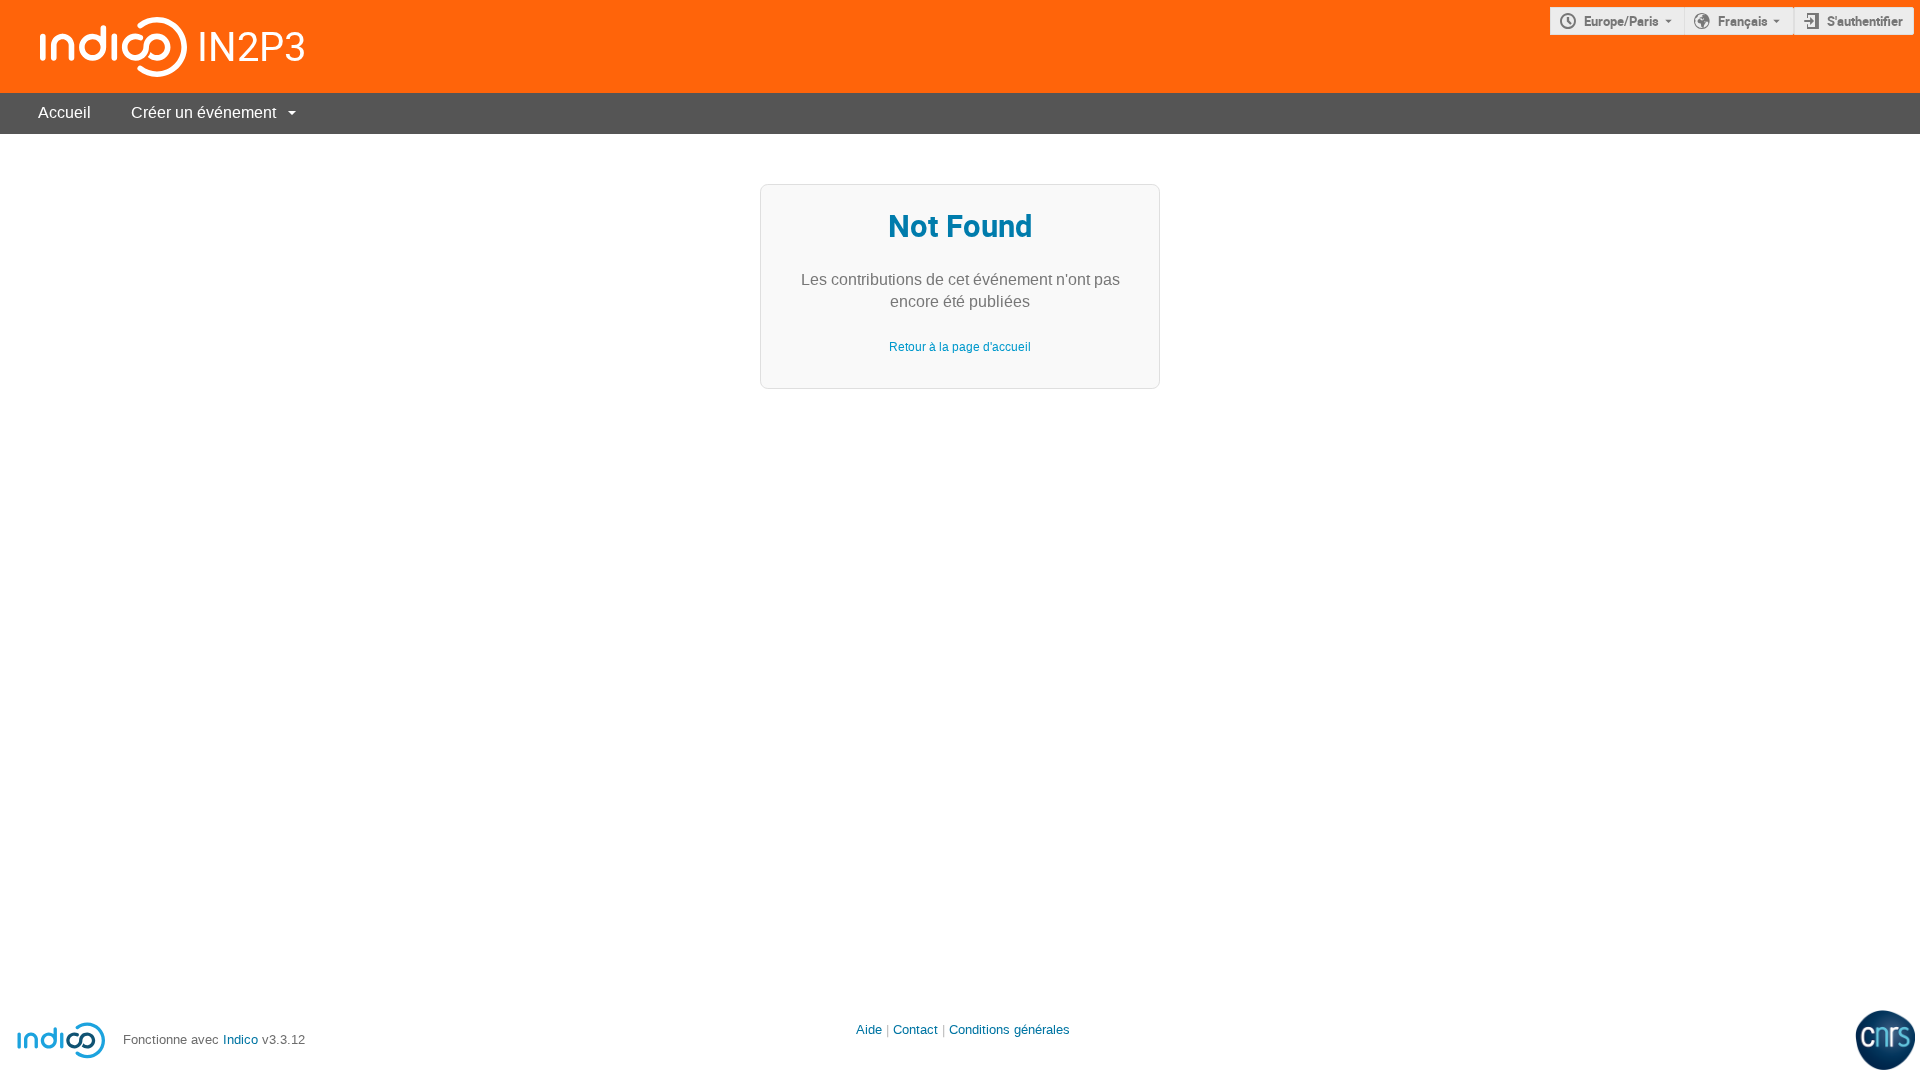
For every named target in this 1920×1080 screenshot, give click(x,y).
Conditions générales (1009, 1029)
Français (1743, 21)
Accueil (64, 112)
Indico (240, 1039)
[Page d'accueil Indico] (93, 46)
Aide (869, 1029)
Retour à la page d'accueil (960, 347)
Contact (915, 1029)
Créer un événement (203, 112)
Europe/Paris (1621, 21)
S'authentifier (1865, 21)
